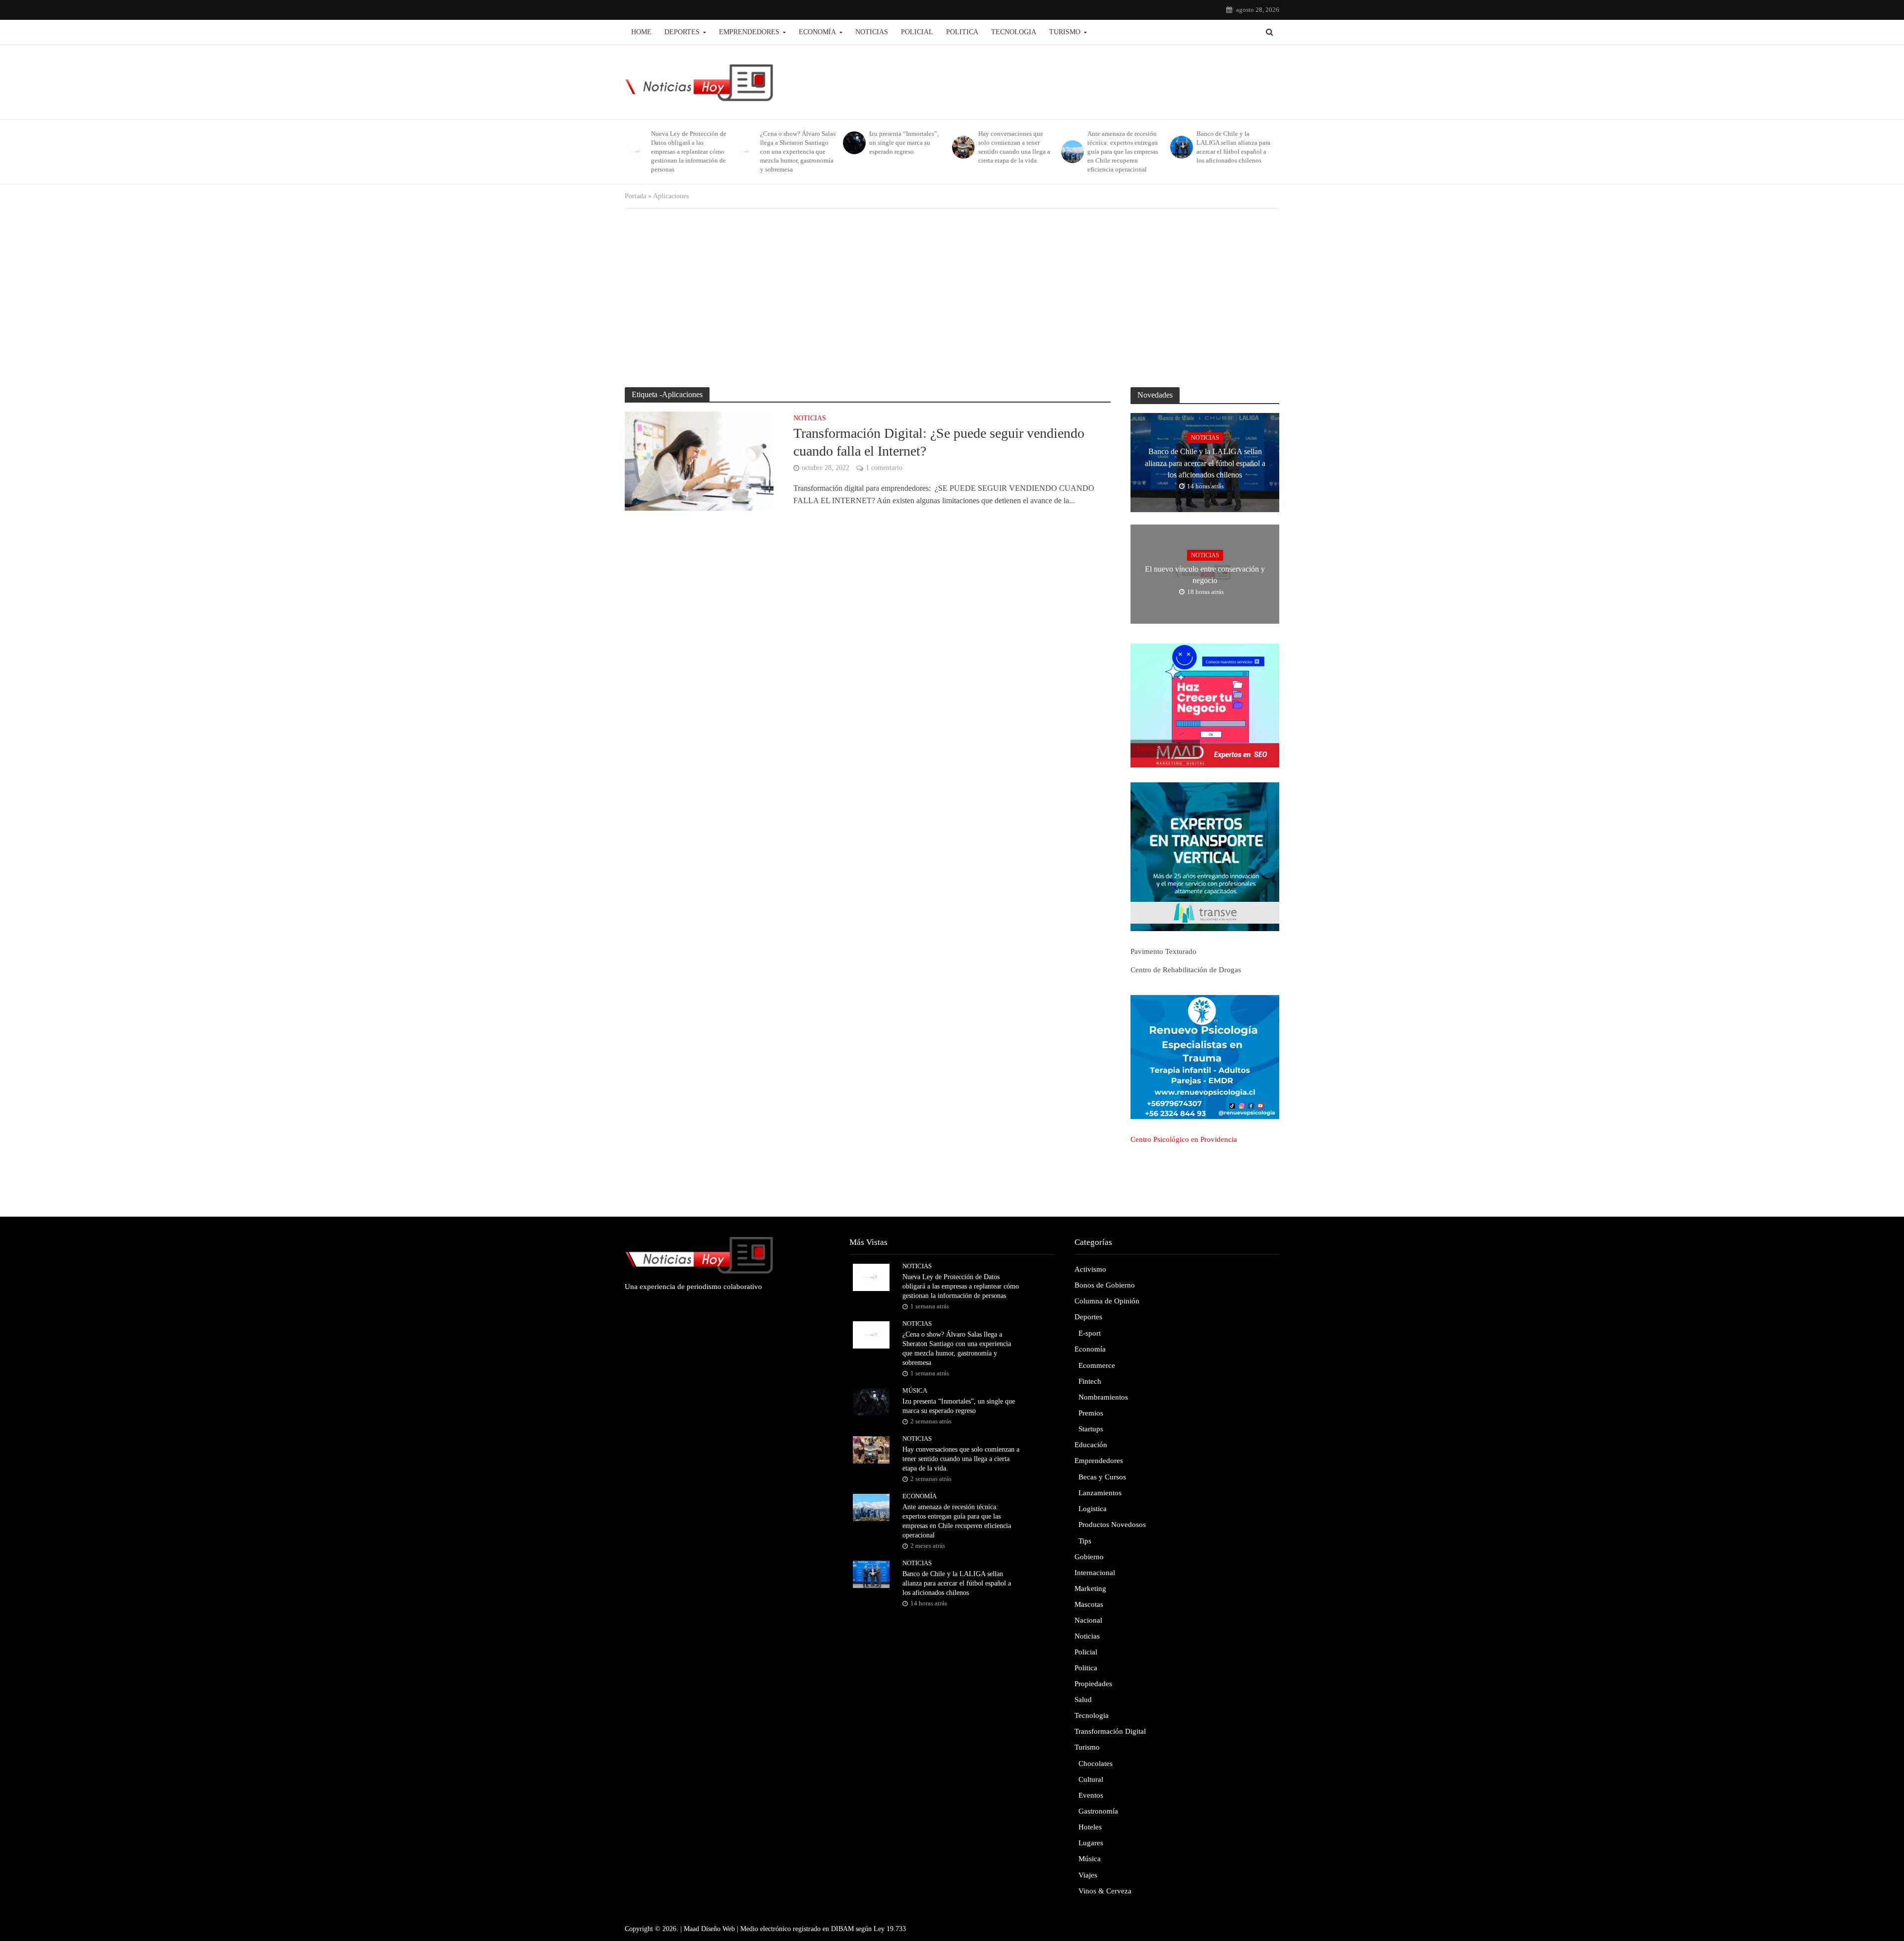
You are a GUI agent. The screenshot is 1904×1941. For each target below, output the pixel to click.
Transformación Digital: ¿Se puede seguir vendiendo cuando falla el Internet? (939, 442)
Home (641, 32)
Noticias (872, 32)
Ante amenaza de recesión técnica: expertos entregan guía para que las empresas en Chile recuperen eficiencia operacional (1123, 151)
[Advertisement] (952, 298)
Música (915, 1390)
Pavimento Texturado (1163, 951)
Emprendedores (749, 32)
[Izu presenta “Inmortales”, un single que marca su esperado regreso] (854, 143)
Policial (917, 32)
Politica (962, 32)
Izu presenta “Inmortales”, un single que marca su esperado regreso (904, 143)
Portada (635, 196)
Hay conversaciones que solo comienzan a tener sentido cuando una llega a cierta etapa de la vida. (1014, 147)
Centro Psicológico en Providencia (1184, 1139)
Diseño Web (718, 1929)
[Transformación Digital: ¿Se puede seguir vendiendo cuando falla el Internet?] (699, 460)
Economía (817, 32)
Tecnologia (1014, 32)
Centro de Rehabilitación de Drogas (1186, 970)
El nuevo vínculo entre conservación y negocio (1205, 575)
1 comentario (884, 468)
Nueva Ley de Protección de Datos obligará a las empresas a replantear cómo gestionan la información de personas (689, 151)
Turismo (1065, 32)
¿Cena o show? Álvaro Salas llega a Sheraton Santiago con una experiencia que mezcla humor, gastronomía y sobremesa (798, 151)
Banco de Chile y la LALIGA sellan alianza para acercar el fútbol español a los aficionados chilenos (1233, 147)
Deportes (682, 32)
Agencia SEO (1152, 749)
